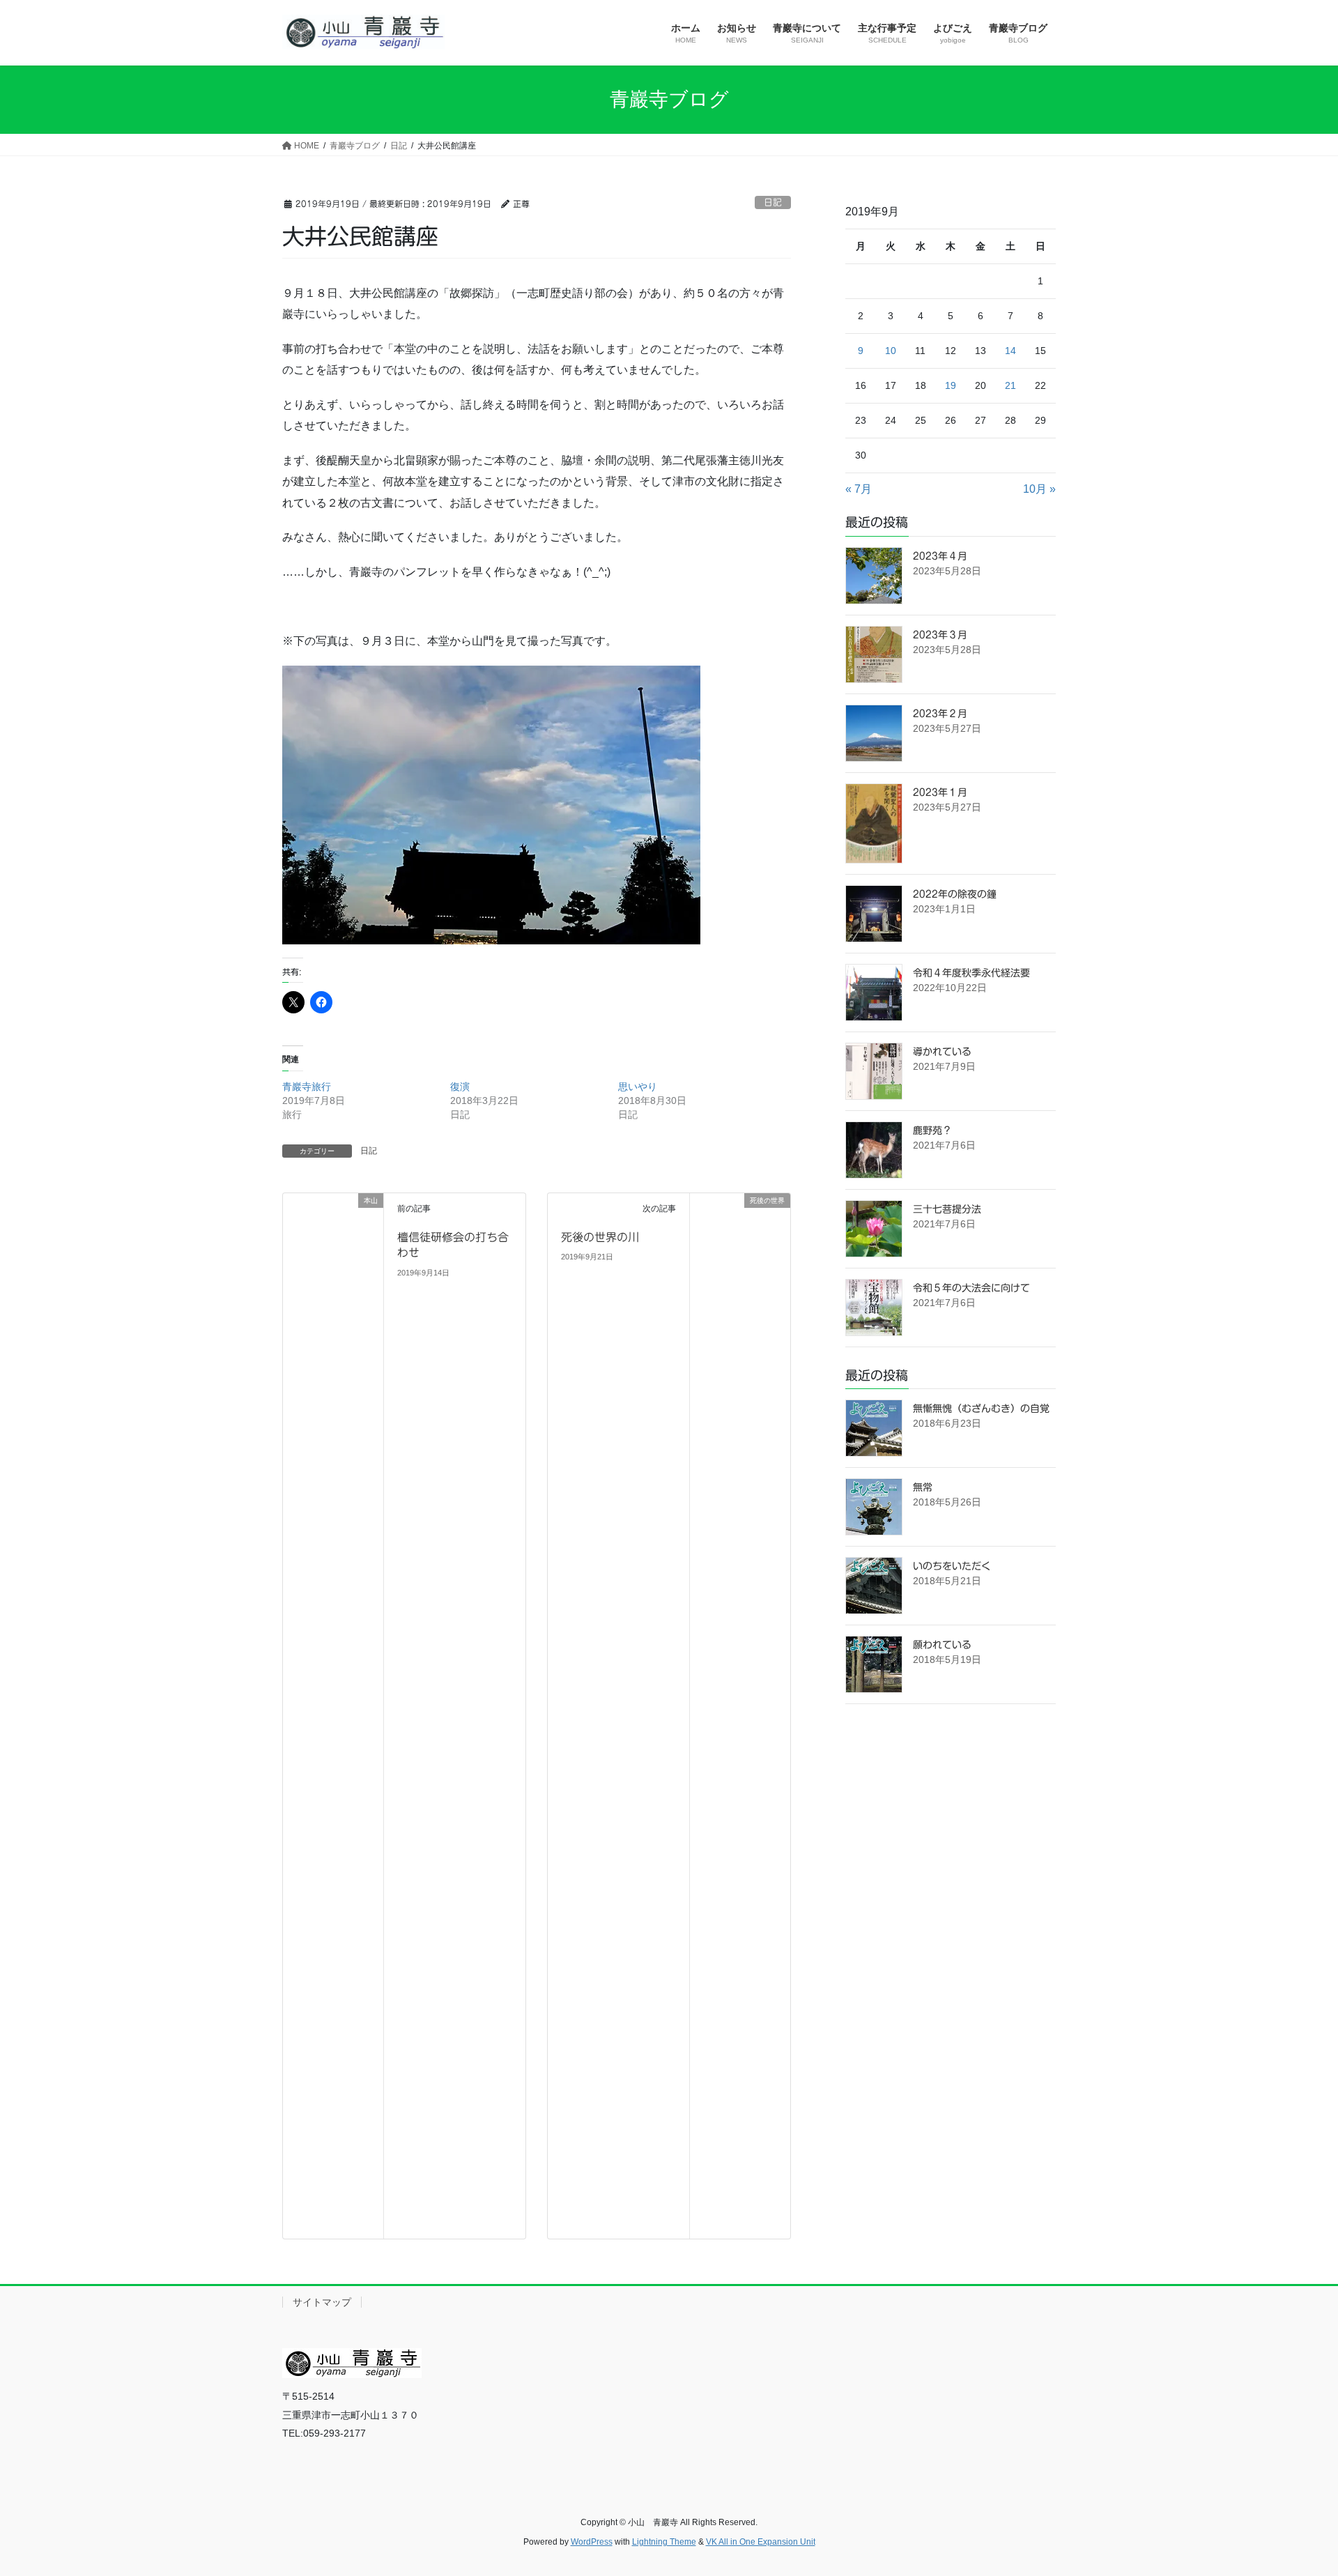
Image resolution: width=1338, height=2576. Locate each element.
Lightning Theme (664, 2542)
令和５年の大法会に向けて (971, 1288)
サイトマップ (322, 2302)
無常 (923, 1487)
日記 (773, 202)
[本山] (333, 1715)
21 (1010, 385)
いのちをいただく (952, 1566)
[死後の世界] (740, 1263)
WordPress (592, 2542)
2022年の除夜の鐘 (955, 894)
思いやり (638, 1087)
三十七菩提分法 (947, 1209)
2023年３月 (940, 635)
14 (1010, 351)
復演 (460, 1087)
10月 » (1039, 489)
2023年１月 (940, 792)
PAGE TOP (1295, 2486)
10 (891, 351)
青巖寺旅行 (307, 1087)
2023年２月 (940, 714)
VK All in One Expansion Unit (761, 2542)
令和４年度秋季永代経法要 (971, 973)
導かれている (942, 1052)
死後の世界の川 (600, 1237)
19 (951, 385)
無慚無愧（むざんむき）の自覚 (981, 1409)
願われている (942, 1645)
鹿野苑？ (932, 1130)
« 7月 (859, 489)
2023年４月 (940, 556)
